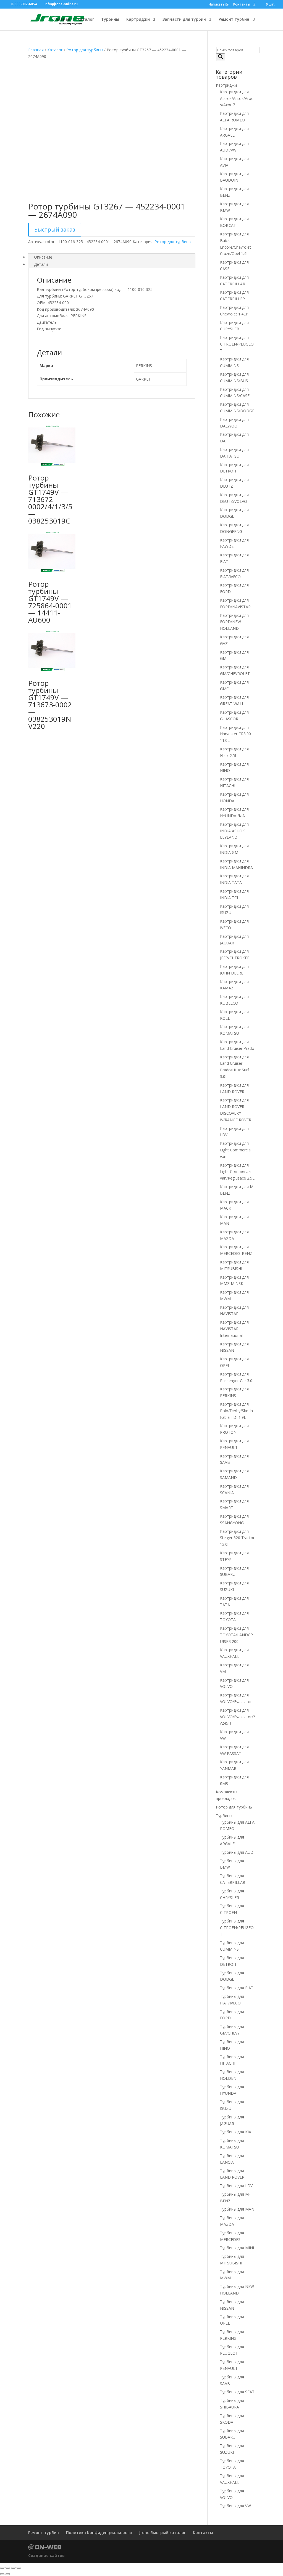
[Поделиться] (13, 2568)
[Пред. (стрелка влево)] (2, 2574)
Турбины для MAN (237, 2209)
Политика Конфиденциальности (99, 2533)
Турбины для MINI (237, 2248)
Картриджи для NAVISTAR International (234, 1329)
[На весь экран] (8, 2568)
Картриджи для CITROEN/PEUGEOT (237, 344)
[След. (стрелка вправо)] (8, 2574)
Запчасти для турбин (184, 20)
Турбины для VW (235, 2506)
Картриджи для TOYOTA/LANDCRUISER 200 (236, 1635)
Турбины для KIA (236, 2132)
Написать (217, 5)
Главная (62, 20)
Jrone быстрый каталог (162, 2533)
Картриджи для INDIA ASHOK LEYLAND (234, 831)
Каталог (86, 20)
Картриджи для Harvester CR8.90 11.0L (235, 734)
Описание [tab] (43, 257)
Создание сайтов (46, 2555)
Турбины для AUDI (237, 1852)
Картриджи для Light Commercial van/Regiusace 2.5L (237, 1172)
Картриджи (138, 20)
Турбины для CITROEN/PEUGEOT (237, 1928)
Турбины (110, 20)
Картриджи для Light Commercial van (236, 1150)
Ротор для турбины (85, 50)
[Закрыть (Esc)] (19, 2568)
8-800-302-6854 (24, 4)
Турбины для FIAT (237, 1988)
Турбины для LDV (236, 2186)
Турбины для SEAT (237, 2392)
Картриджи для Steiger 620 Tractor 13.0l (237, 1538)
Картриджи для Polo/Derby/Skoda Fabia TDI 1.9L (236, 1411)
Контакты (242, 5)
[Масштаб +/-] (2, 2568)
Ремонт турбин (234, 20)
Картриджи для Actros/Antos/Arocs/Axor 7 (237, 98)
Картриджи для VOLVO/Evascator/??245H (237, 1717)
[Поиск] (221, 57)
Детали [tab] (41, 264)
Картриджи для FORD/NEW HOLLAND (234, 622)
